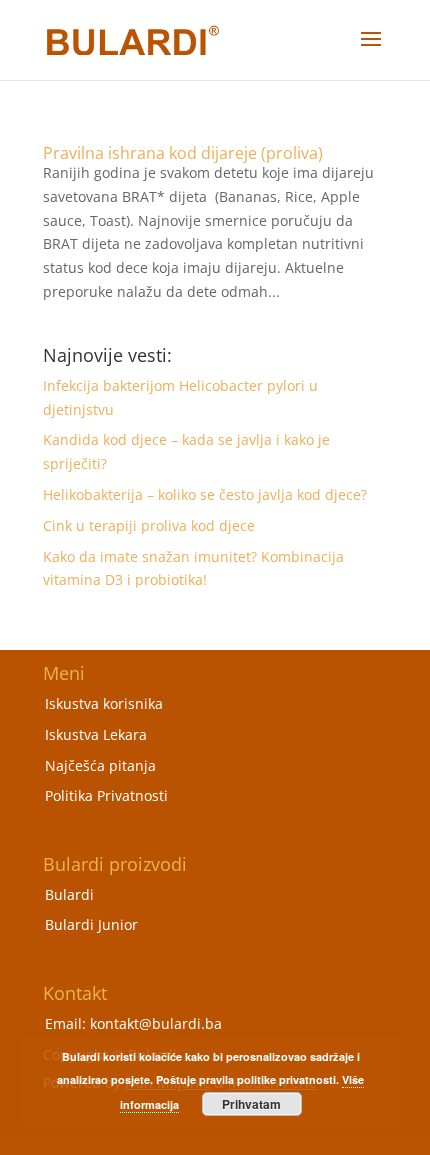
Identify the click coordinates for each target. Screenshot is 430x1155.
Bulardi (69, 894)
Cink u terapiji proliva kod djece (149, 525)
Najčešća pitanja (100, 765)
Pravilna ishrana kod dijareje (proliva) (183, 153)
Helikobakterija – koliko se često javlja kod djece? (205, 494)
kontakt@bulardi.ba (156, 1023)
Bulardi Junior (91, 924)
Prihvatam (251, 1104)
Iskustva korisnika (104, 703)
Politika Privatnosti (106, 795)
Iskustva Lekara (96, 734)
